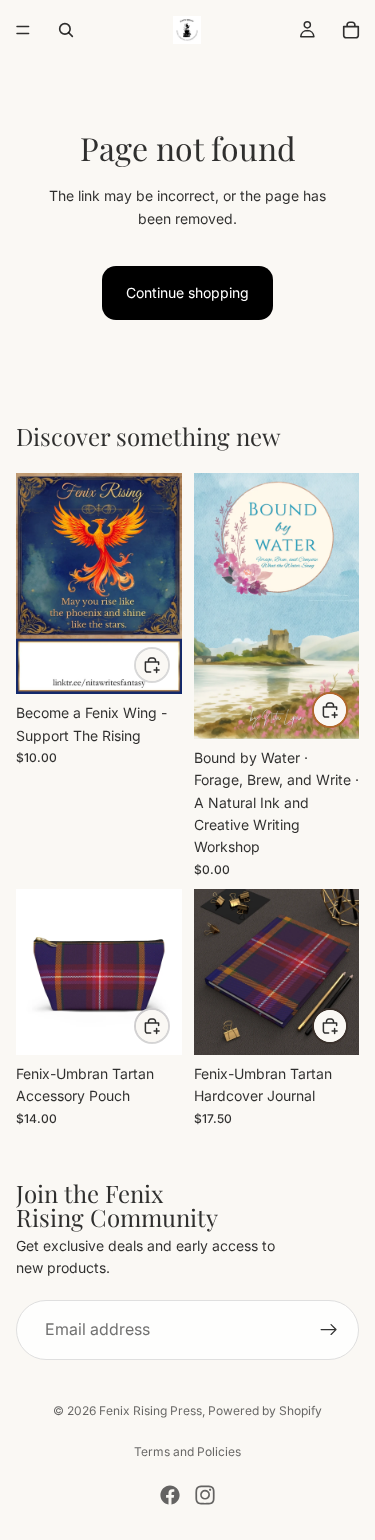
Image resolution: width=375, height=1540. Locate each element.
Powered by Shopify (265, 1410)
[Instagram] (205, 1495)
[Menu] (23, 30)
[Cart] (351, 30)
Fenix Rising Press (150, 1410)
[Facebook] (170, 1495)
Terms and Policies (187, 1451)
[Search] (66, 30)
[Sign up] (329, 1330)
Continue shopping (187, 292)
